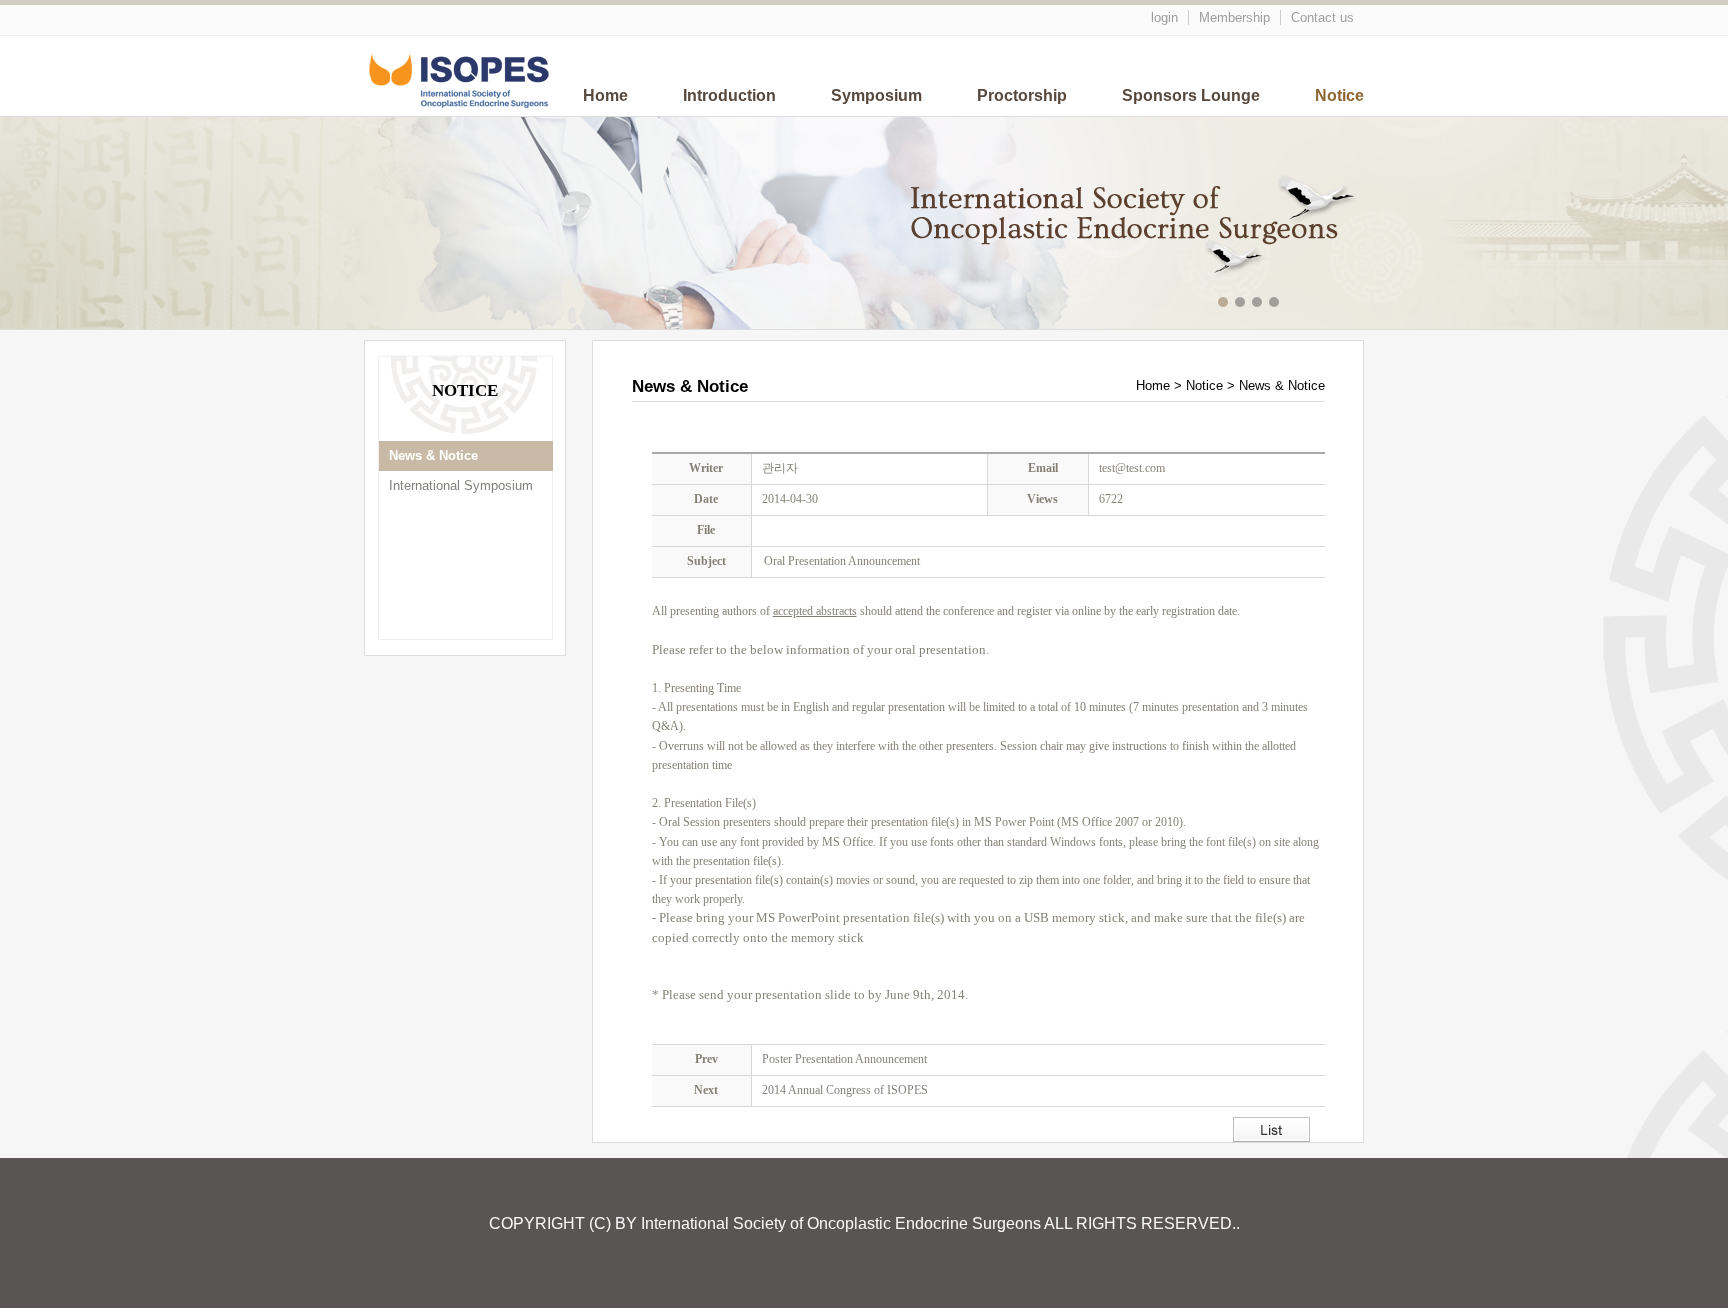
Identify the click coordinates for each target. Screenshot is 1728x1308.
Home (605, 95)
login (1164, 17)
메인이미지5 (1293, 304)
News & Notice (433, 455)
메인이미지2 (1242, 304)
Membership (1234, 17)
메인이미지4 (1276, 304)
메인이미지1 (1225, 304)
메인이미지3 (1259, 304)
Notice (1339, 95)
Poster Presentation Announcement (844, 1059)
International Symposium (461, 485)
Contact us (1322, 17)
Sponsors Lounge (1191, 95)
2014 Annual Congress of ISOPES (845, 1090)
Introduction (729, 95)
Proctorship (1022, 95)
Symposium (876, 95)
